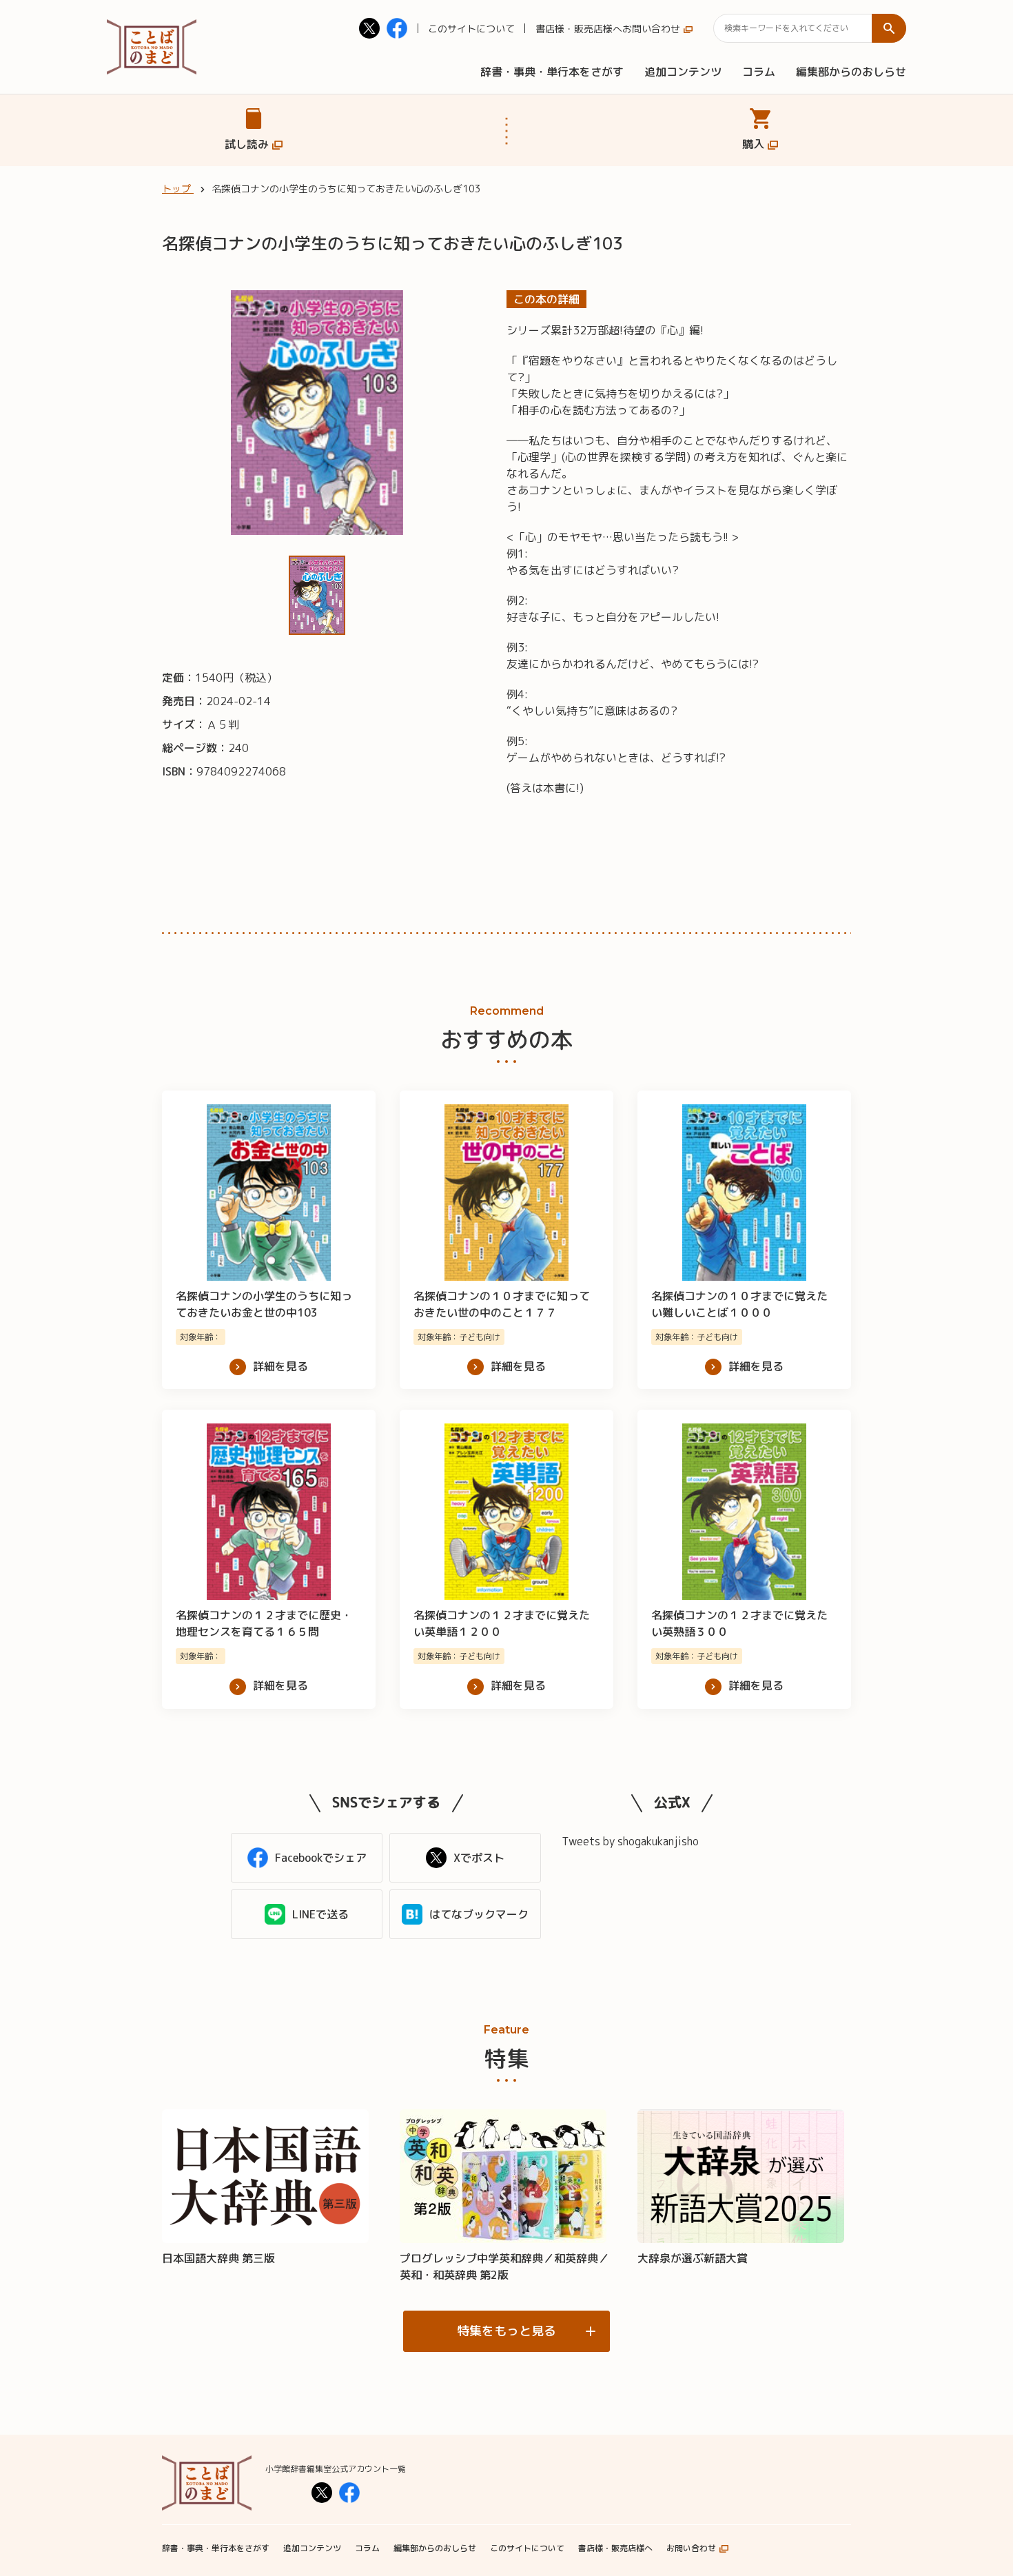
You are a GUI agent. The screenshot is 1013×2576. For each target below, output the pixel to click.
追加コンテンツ (683, 72)
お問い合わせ (651, 29)
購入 (753, 144)
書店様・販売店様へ (579, 29)
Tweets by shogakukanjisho (630, 1841)
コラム (759, 72)
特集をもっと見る (506, 2331)
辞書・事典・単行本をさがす (552, 72)
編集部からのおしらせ (851, 72)
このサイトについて (471, 29)
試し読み (247, 144)
